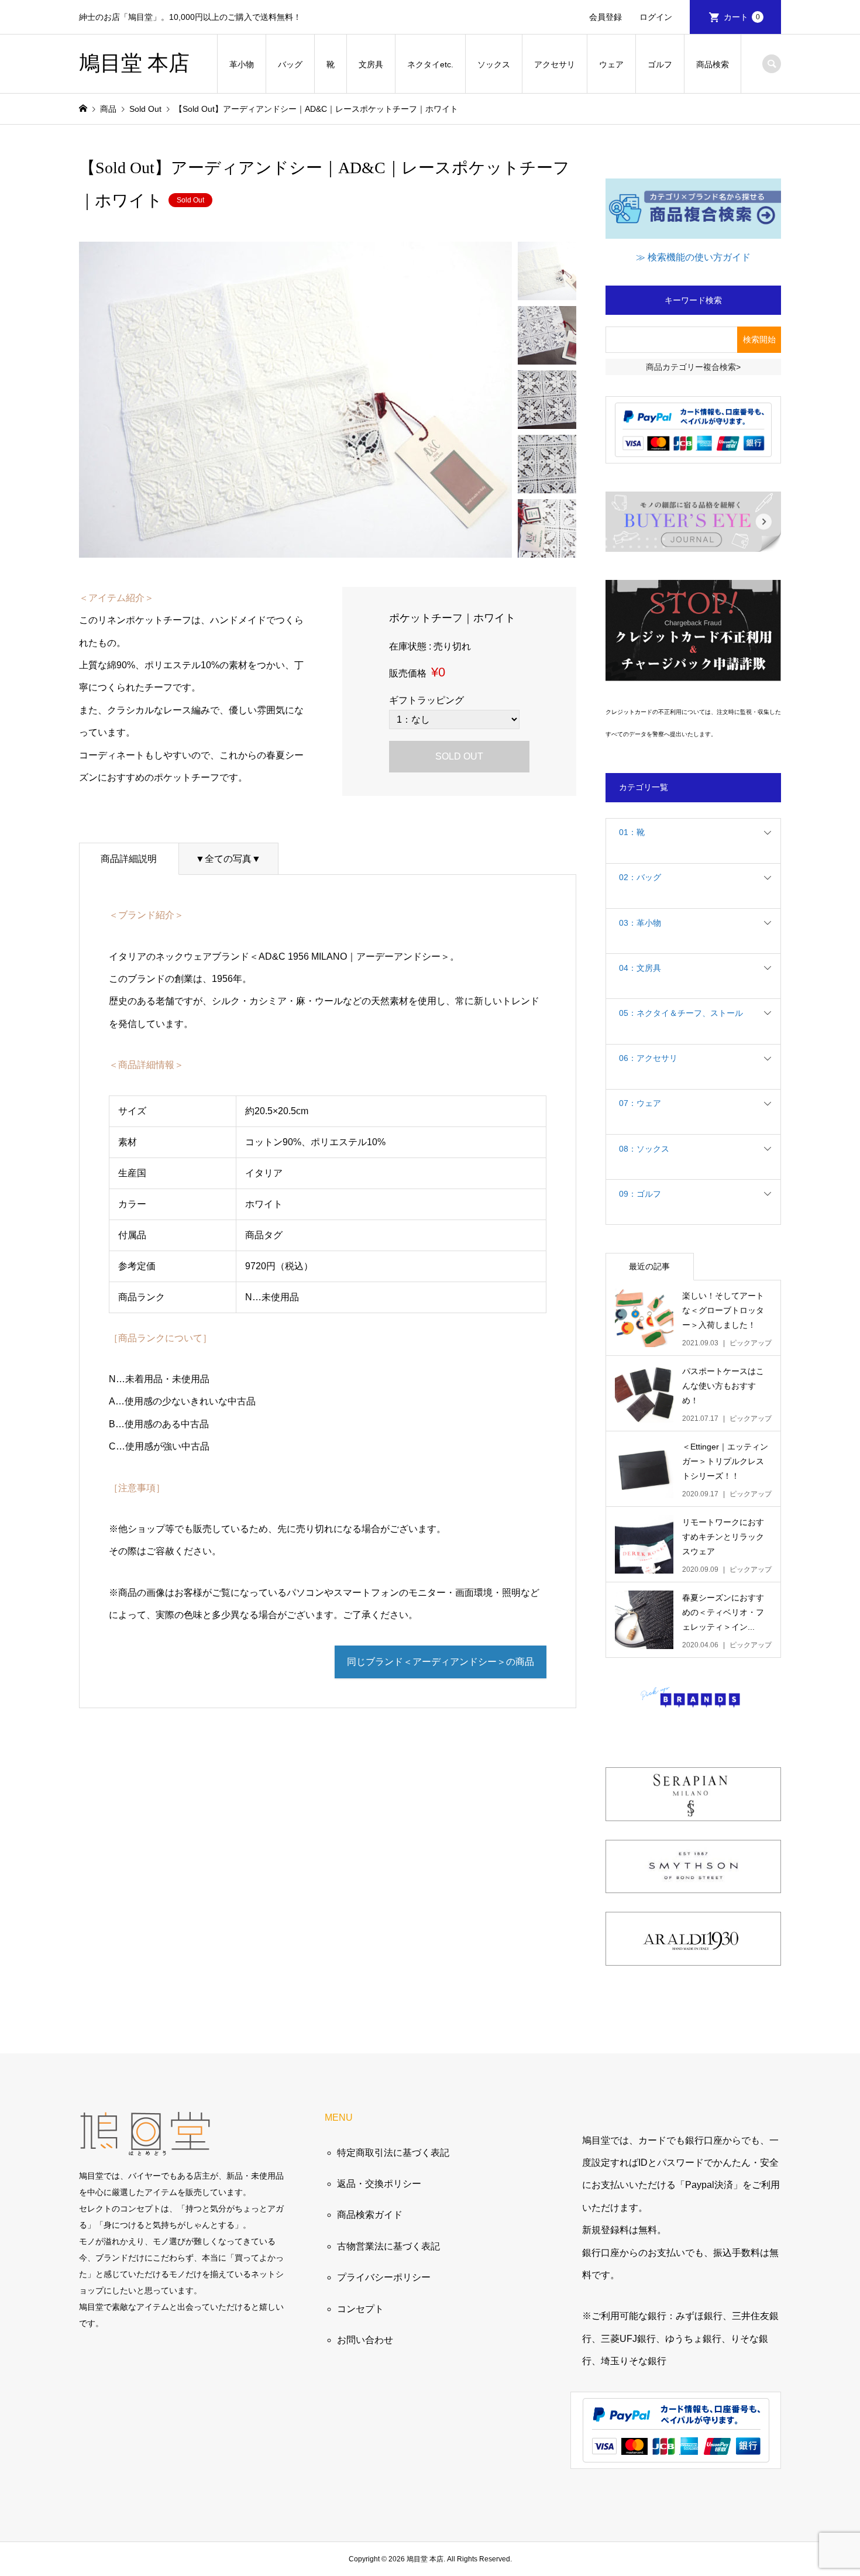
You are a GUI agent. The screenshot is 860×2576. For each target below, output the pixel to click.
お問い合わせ (365, 2340)
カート (742, 17)
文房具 (371, 64)
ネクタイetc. (430, 64)
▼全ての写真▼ (228, 859)
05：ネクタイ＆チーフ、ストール (681, 1013)
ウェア (611, 64)
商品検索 (713, 64)
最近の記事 (649, 1266)
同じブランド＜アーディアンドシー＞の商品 (441, 1662)
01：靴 (632, 832)
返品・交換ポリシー (379, 2184)
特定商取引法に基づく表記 (393, 2153)
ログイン (656, 17)
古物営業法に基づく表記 (388, 2246)
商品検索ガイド (370, 2215)
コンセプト (360, 2309)
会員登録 (606, 17)
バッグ (290, 64)
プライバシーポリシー (384, 2277)
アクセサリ (555, 64)
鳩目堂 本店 (134, 63)
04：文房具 (640, 968)
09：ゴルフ (640, 1194)
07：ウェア (640, 1103)
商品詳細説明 (129, 859)
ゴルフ (660, 64)
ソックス (494, 64)
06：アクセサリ (648, 1058)
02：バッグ (640, 877)
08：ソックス (644, 1149)
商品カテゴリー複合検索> (693, 367)
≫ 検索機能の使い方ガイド (693, 257)
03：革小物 (640, 923)
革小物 (242, 64)
